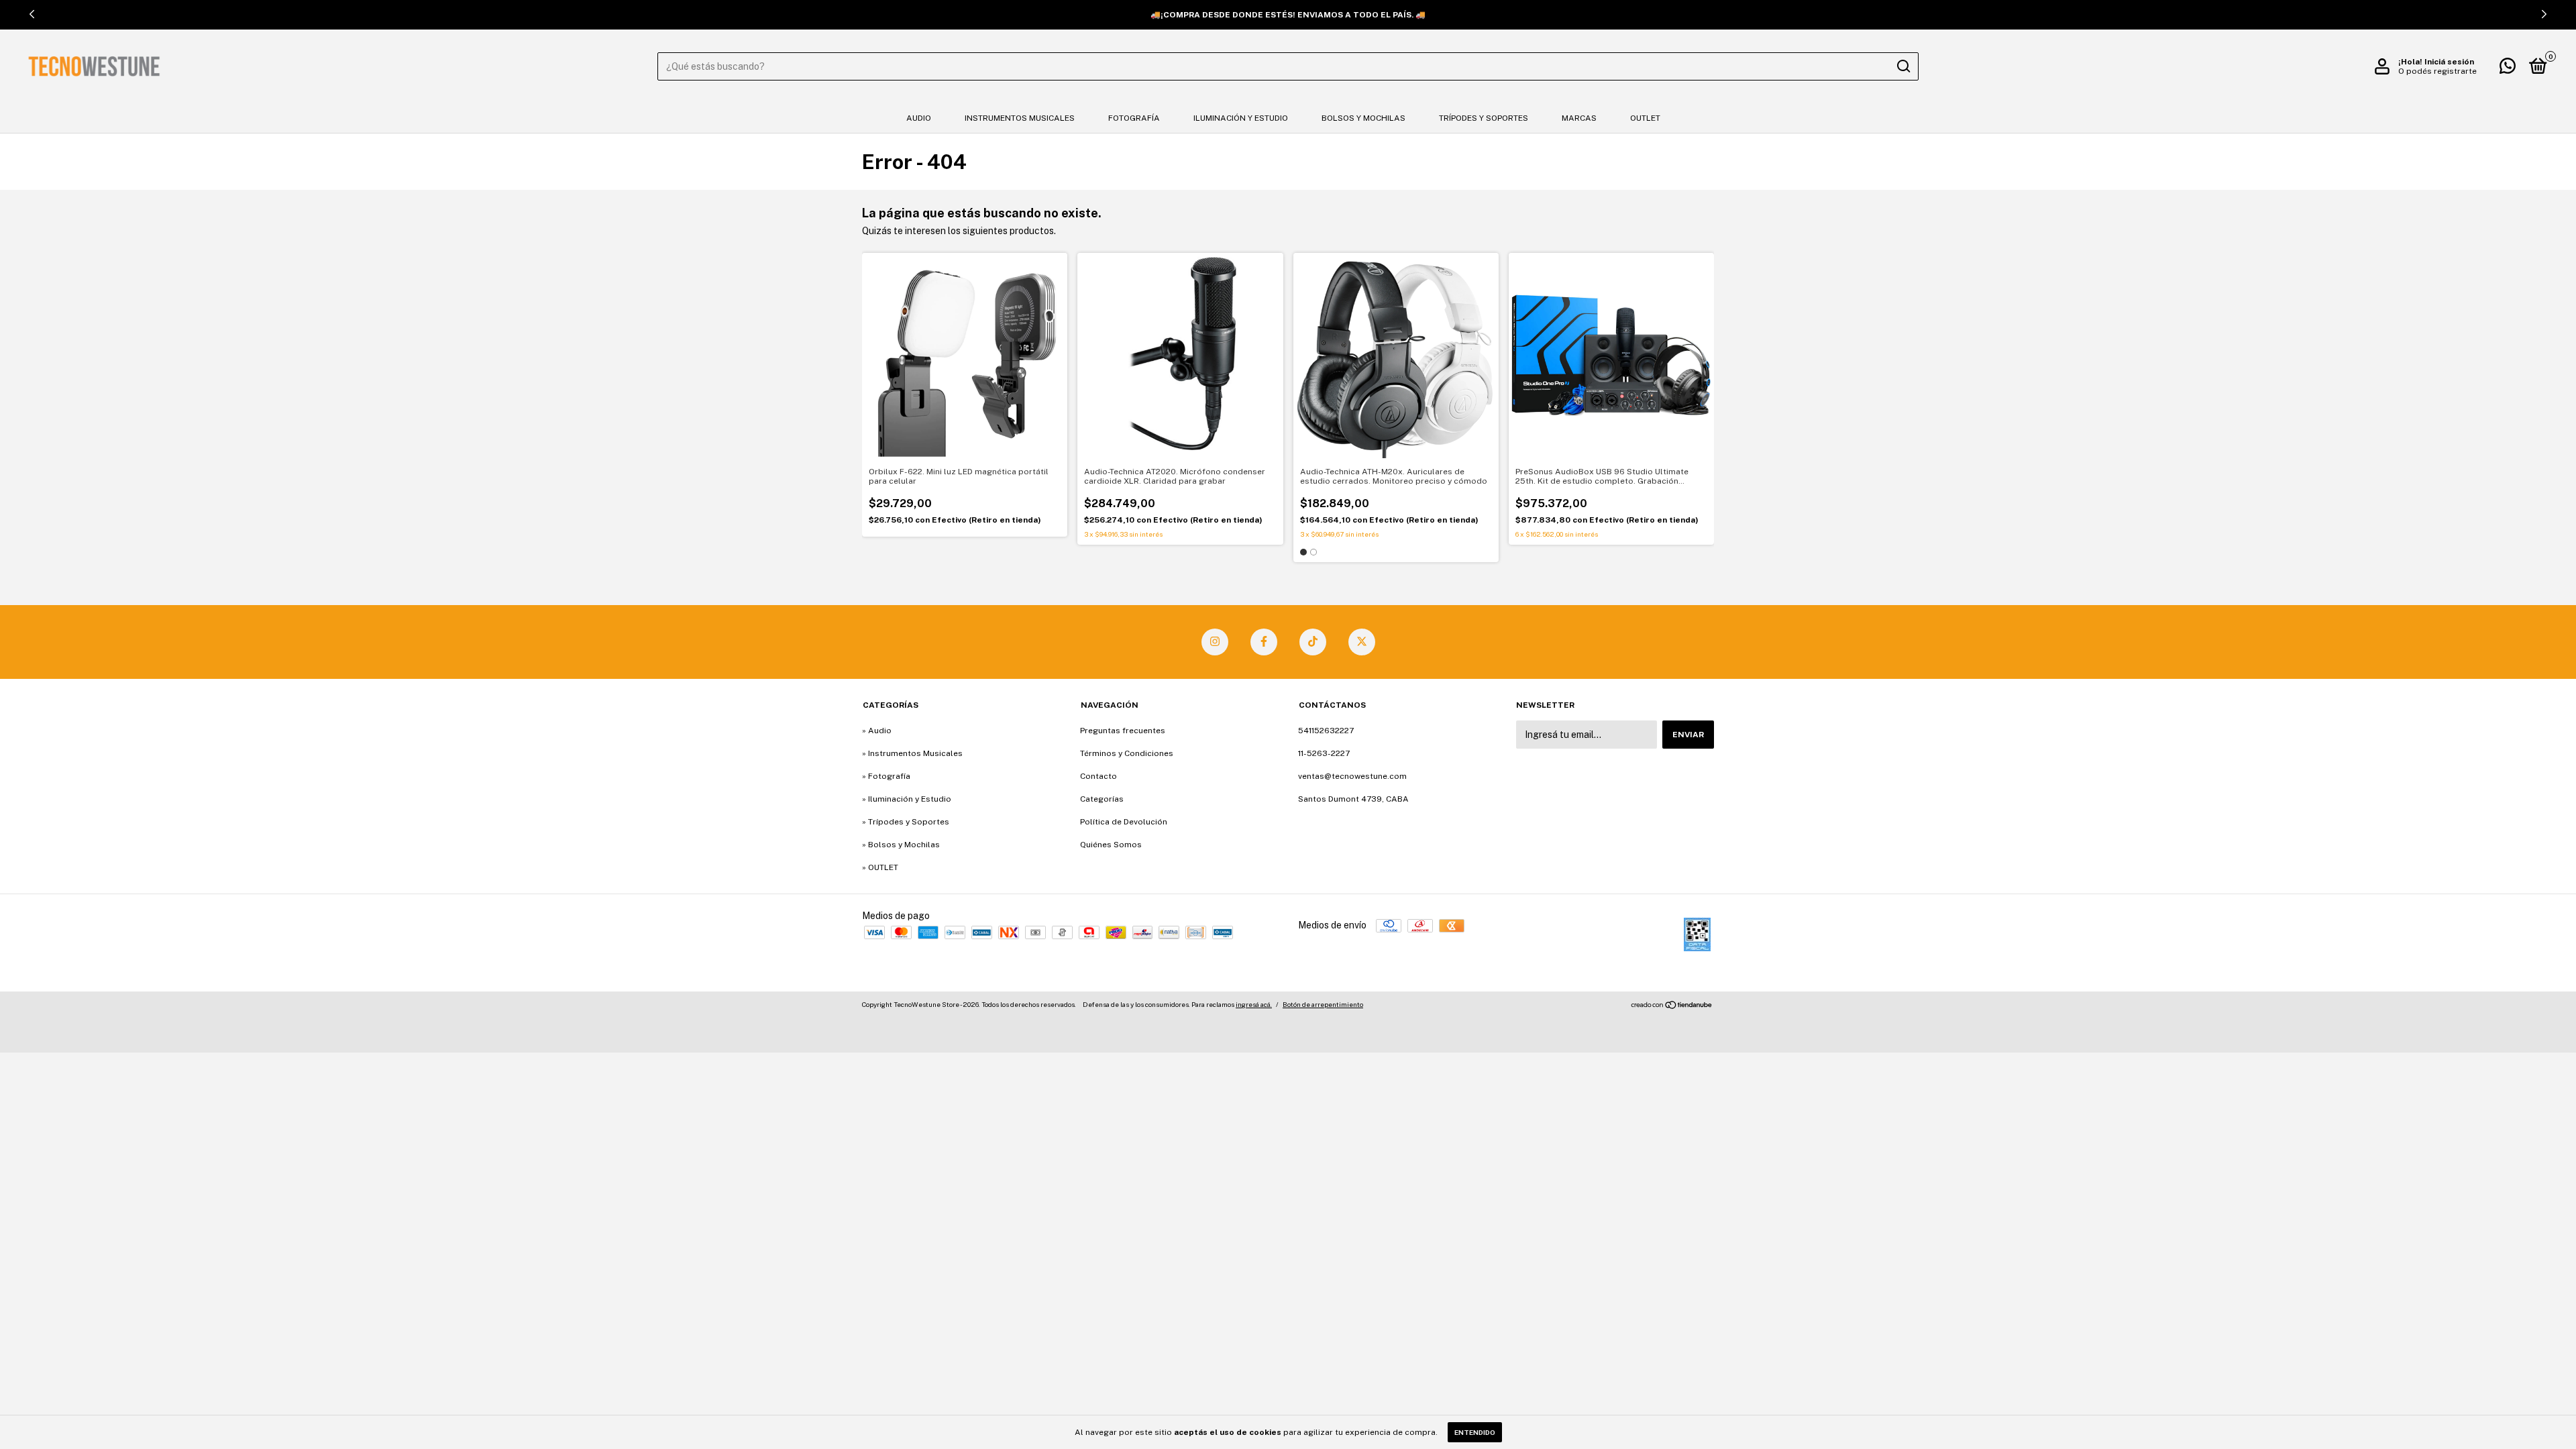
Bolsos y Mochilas (1363, 118)
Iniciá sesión (2449, 62)
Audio (919, 118)
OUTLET (1645, 118)
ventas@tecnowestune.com (1352, 776)
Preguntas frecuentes (1123, 731)
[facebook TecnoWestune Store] (1264, 642)
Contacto (1098, 776)
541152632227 (1326, 731)
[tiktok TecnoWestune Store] (1313, 642)
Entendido (1475, 1432)
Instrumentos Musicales (1020, 118)
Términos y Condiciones (1127, 753)
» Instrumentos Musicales (912, 753)
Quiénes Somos (1111, 845)
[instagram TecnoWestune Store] (1215, 642)
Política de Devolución (1124, 822)
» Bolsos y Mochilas (901, 845)
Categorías (1102, 799)
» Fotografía (886, 776)
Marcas (1579, 118)
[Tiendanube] (1672, 1006)
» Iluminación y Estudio (907, 799)
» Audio (877, 731)
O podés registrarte (2437, 71)
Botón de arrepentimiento (1323, 1004)
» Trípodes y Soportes (906, 822)
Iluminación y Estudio (1241, 118)
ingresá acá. (1254, 1004)
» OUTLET (880, 867)
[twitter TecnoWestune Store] (1362, 642)
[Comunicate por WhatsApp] (2508, 69)
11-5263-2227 (1324, 753)
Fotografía (1134, 118)
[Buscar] (1903, 66)
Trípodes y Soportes (1484, 118)
